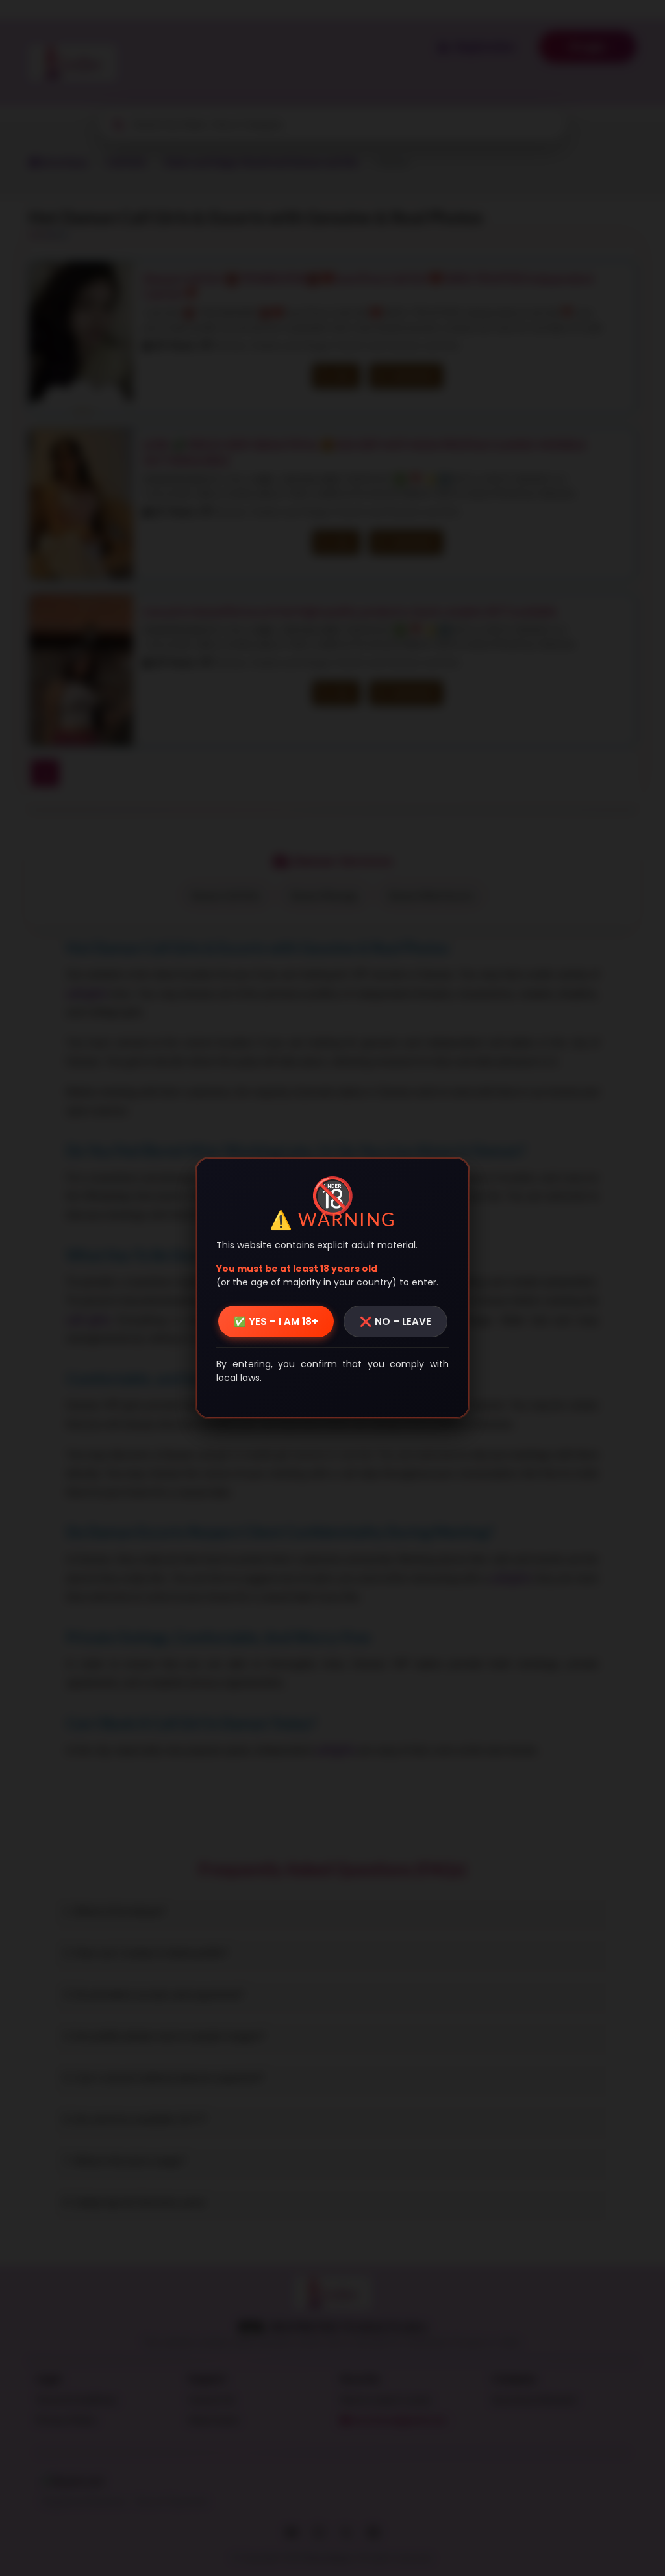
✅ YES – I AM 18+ (276, 1321)
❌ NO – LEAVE (395, 1321)
